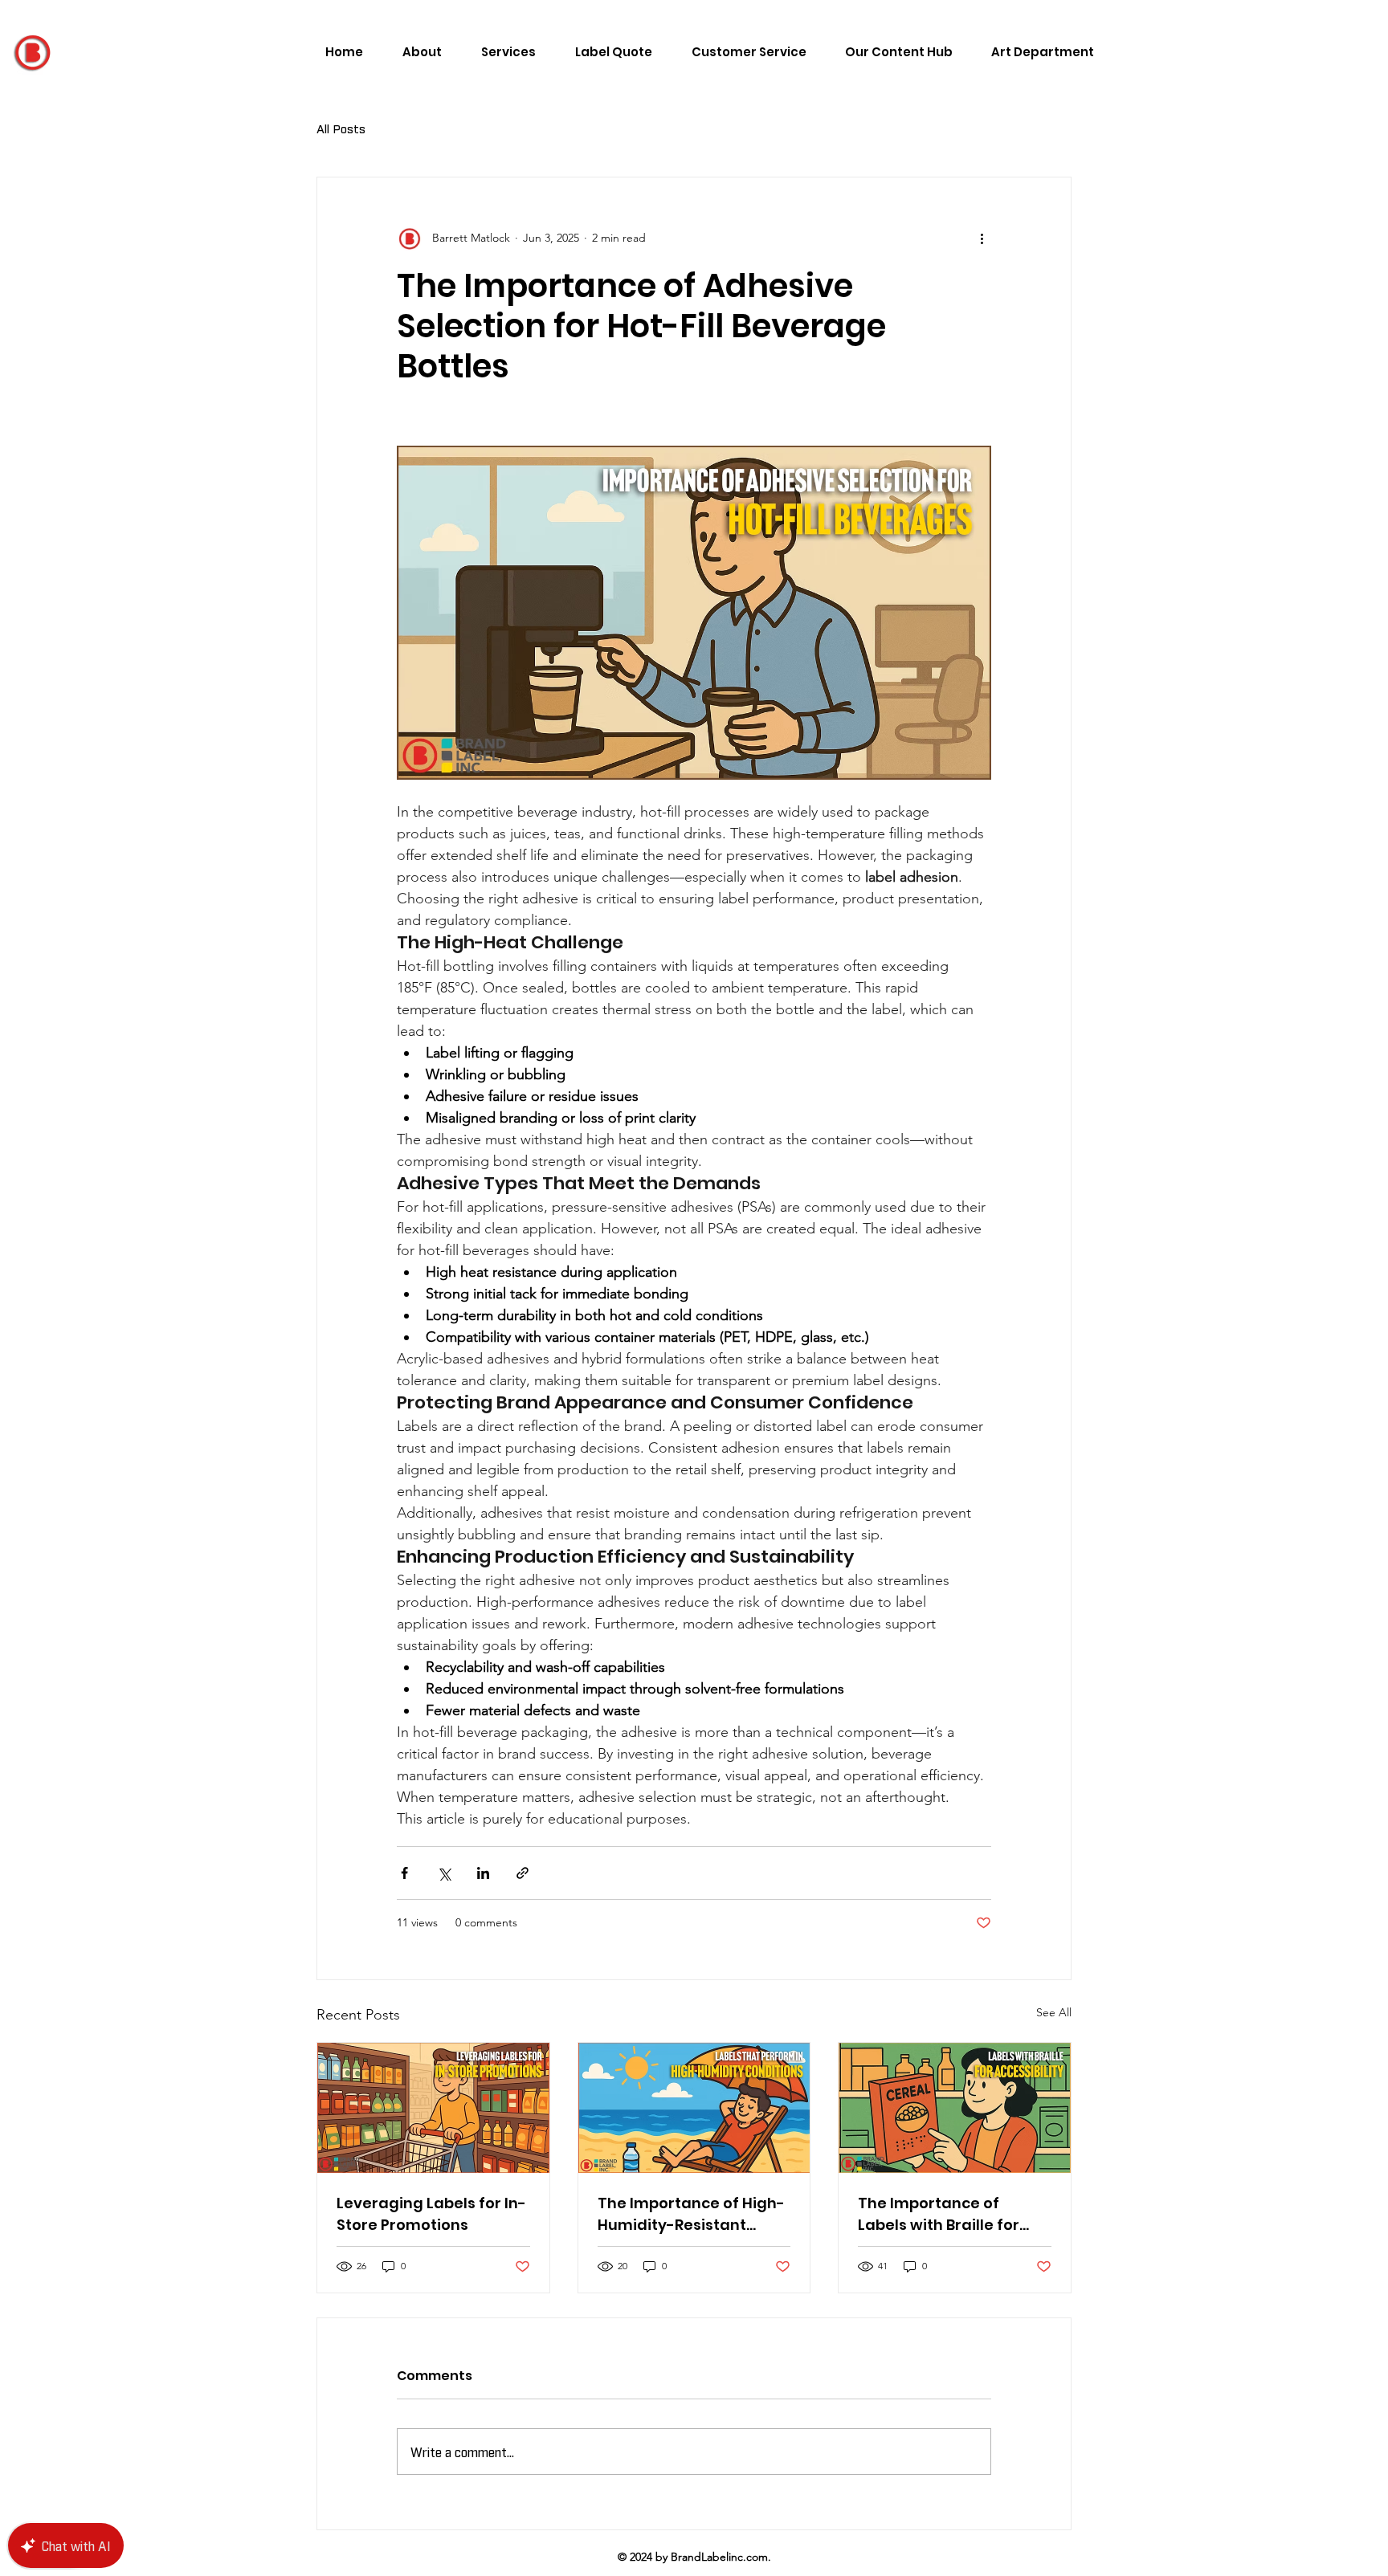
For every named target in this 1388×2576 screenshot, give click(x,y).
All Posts (341, 128)
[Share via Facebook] (404, 1873)
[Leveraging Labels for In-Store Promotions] (433, 2108)
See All (1054, 2012)
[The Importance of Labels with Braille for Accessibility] (955, 2108)
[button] (892, 52)
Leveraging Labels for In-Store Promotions (431, 2214)
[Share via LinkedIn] (483, 1873)
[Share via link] (523, 1873)
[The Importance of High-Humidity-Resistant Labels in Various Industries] (694, 2108)
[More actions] (982, 238)
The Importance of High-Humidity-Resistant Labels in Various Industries (691, 2214)
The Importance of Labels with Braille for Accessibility (939, 2214)
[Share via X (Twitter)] (444, 1873)
